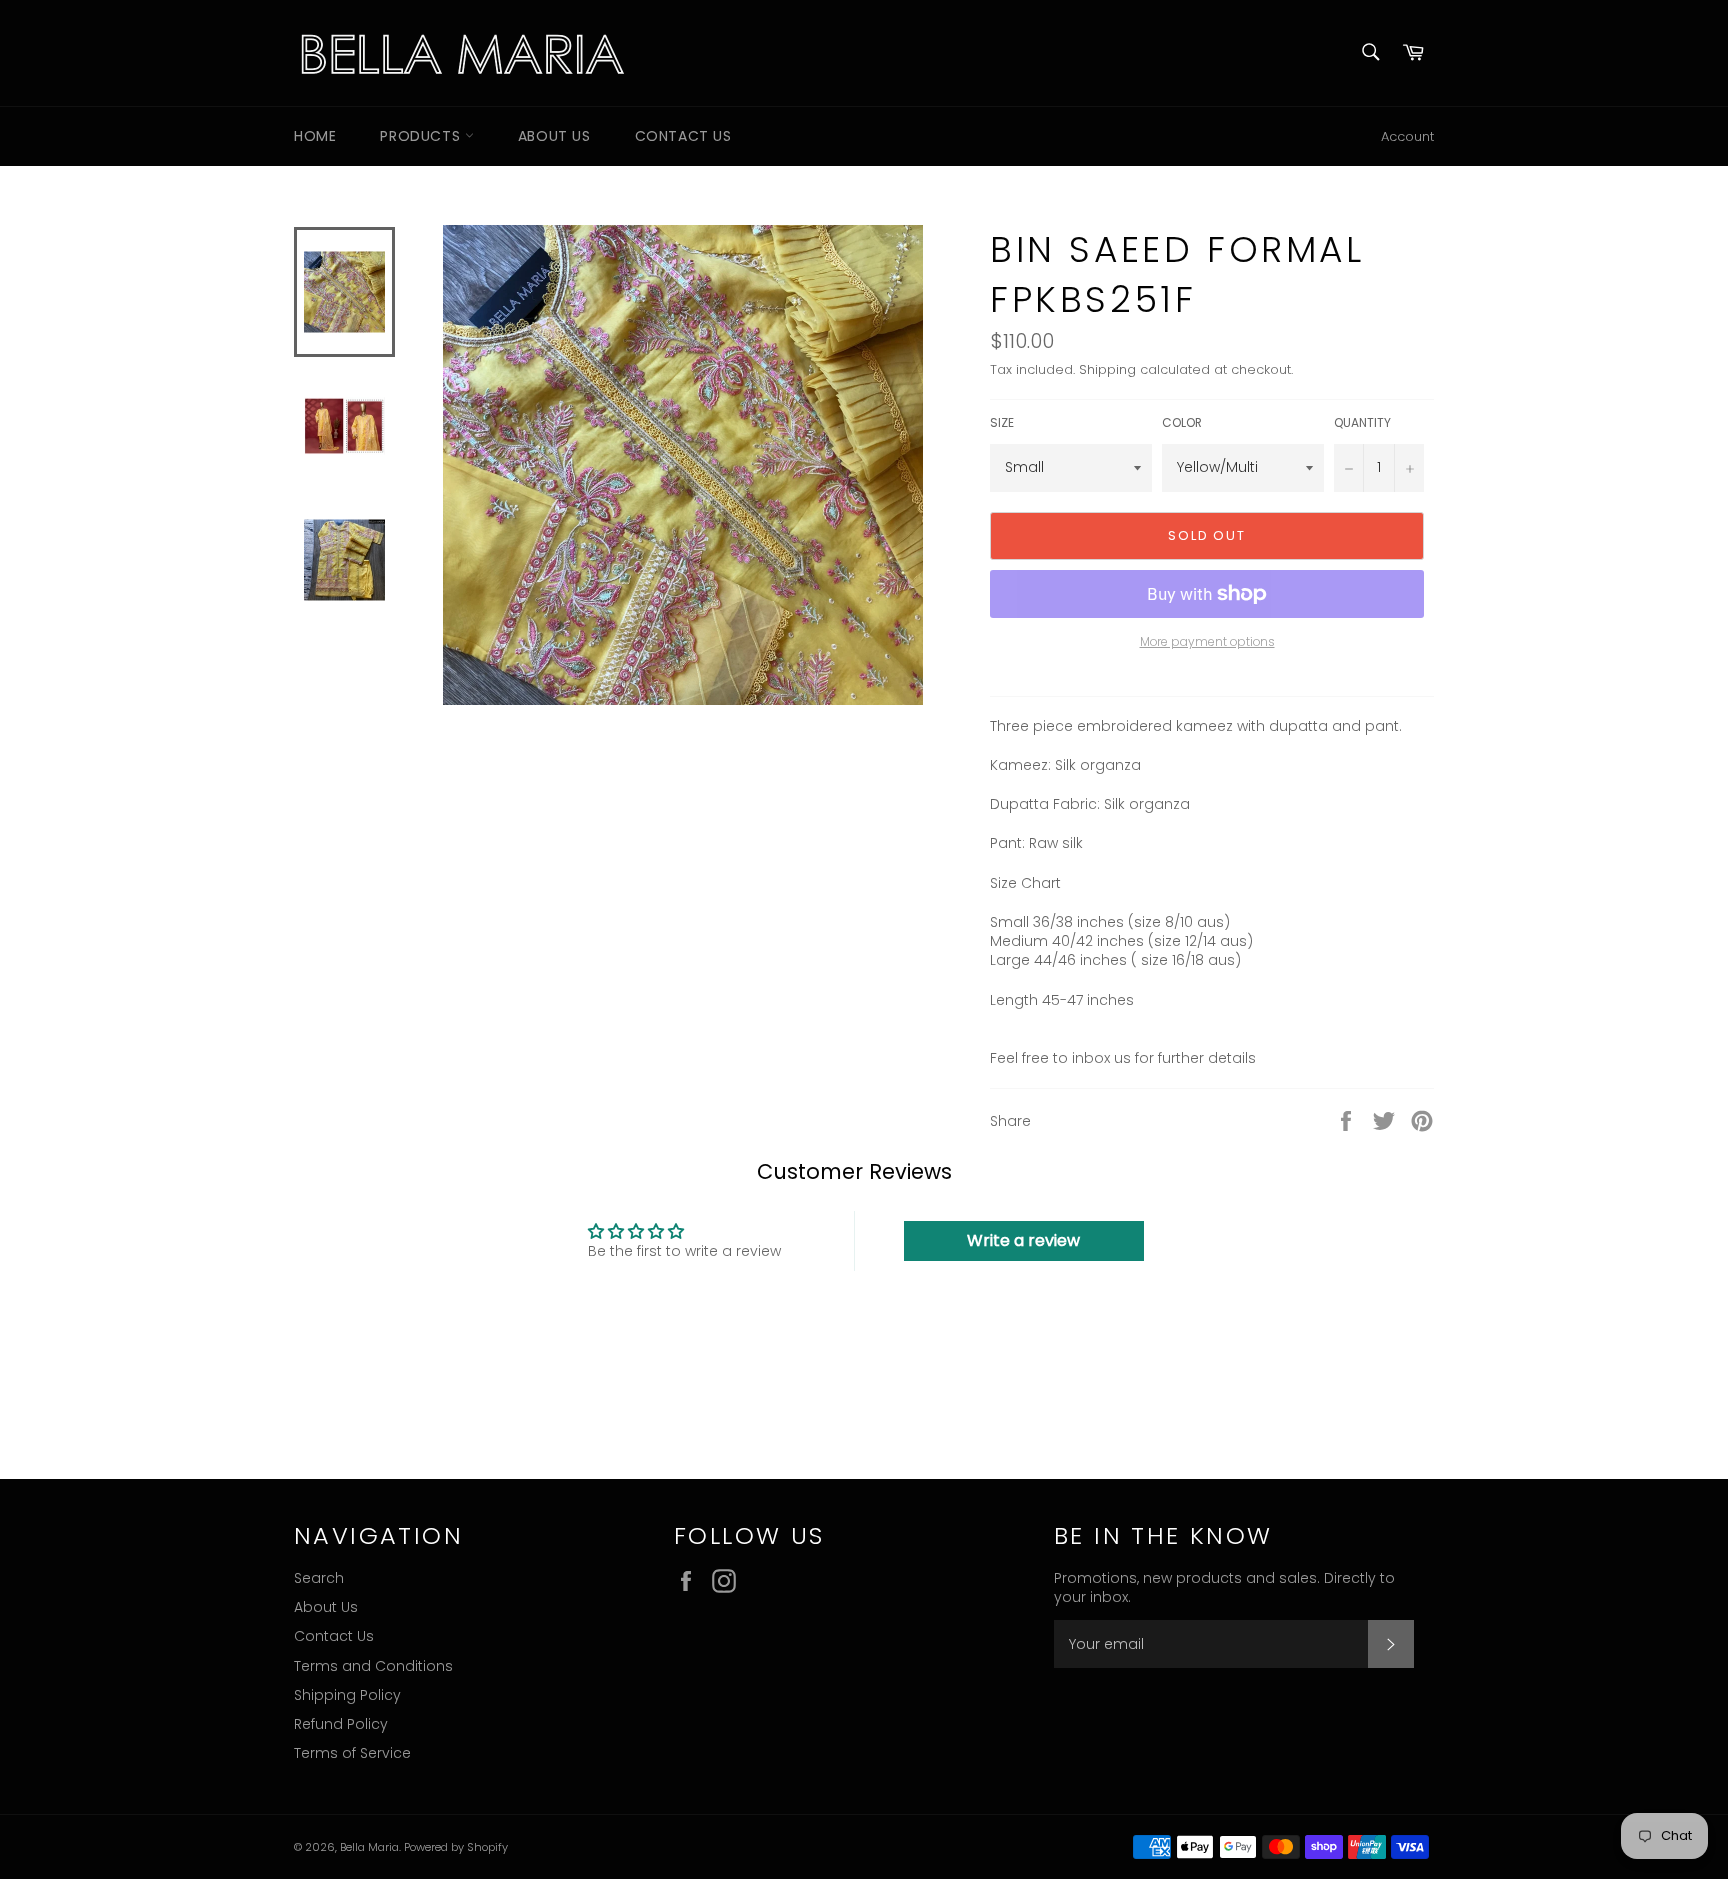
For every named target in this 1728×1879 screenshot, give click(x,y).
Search (319, 1578)
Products (422, 136)
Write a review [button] (1023, 1240)
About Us (554, 136)
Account (1407, 136)
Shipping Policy (347, 1695)
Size (1002, 423)
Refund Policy (341, 1724)
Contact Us (683, 136)
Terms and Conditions (373, 1666)
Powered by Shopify (456, 1847)
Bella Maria (369, 1847)
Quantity (1362, 423)
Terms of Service (352, 1753)
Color (1182, 423)
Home (315, 136)
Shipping (1107, 369)
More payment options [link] (1207, 642)
